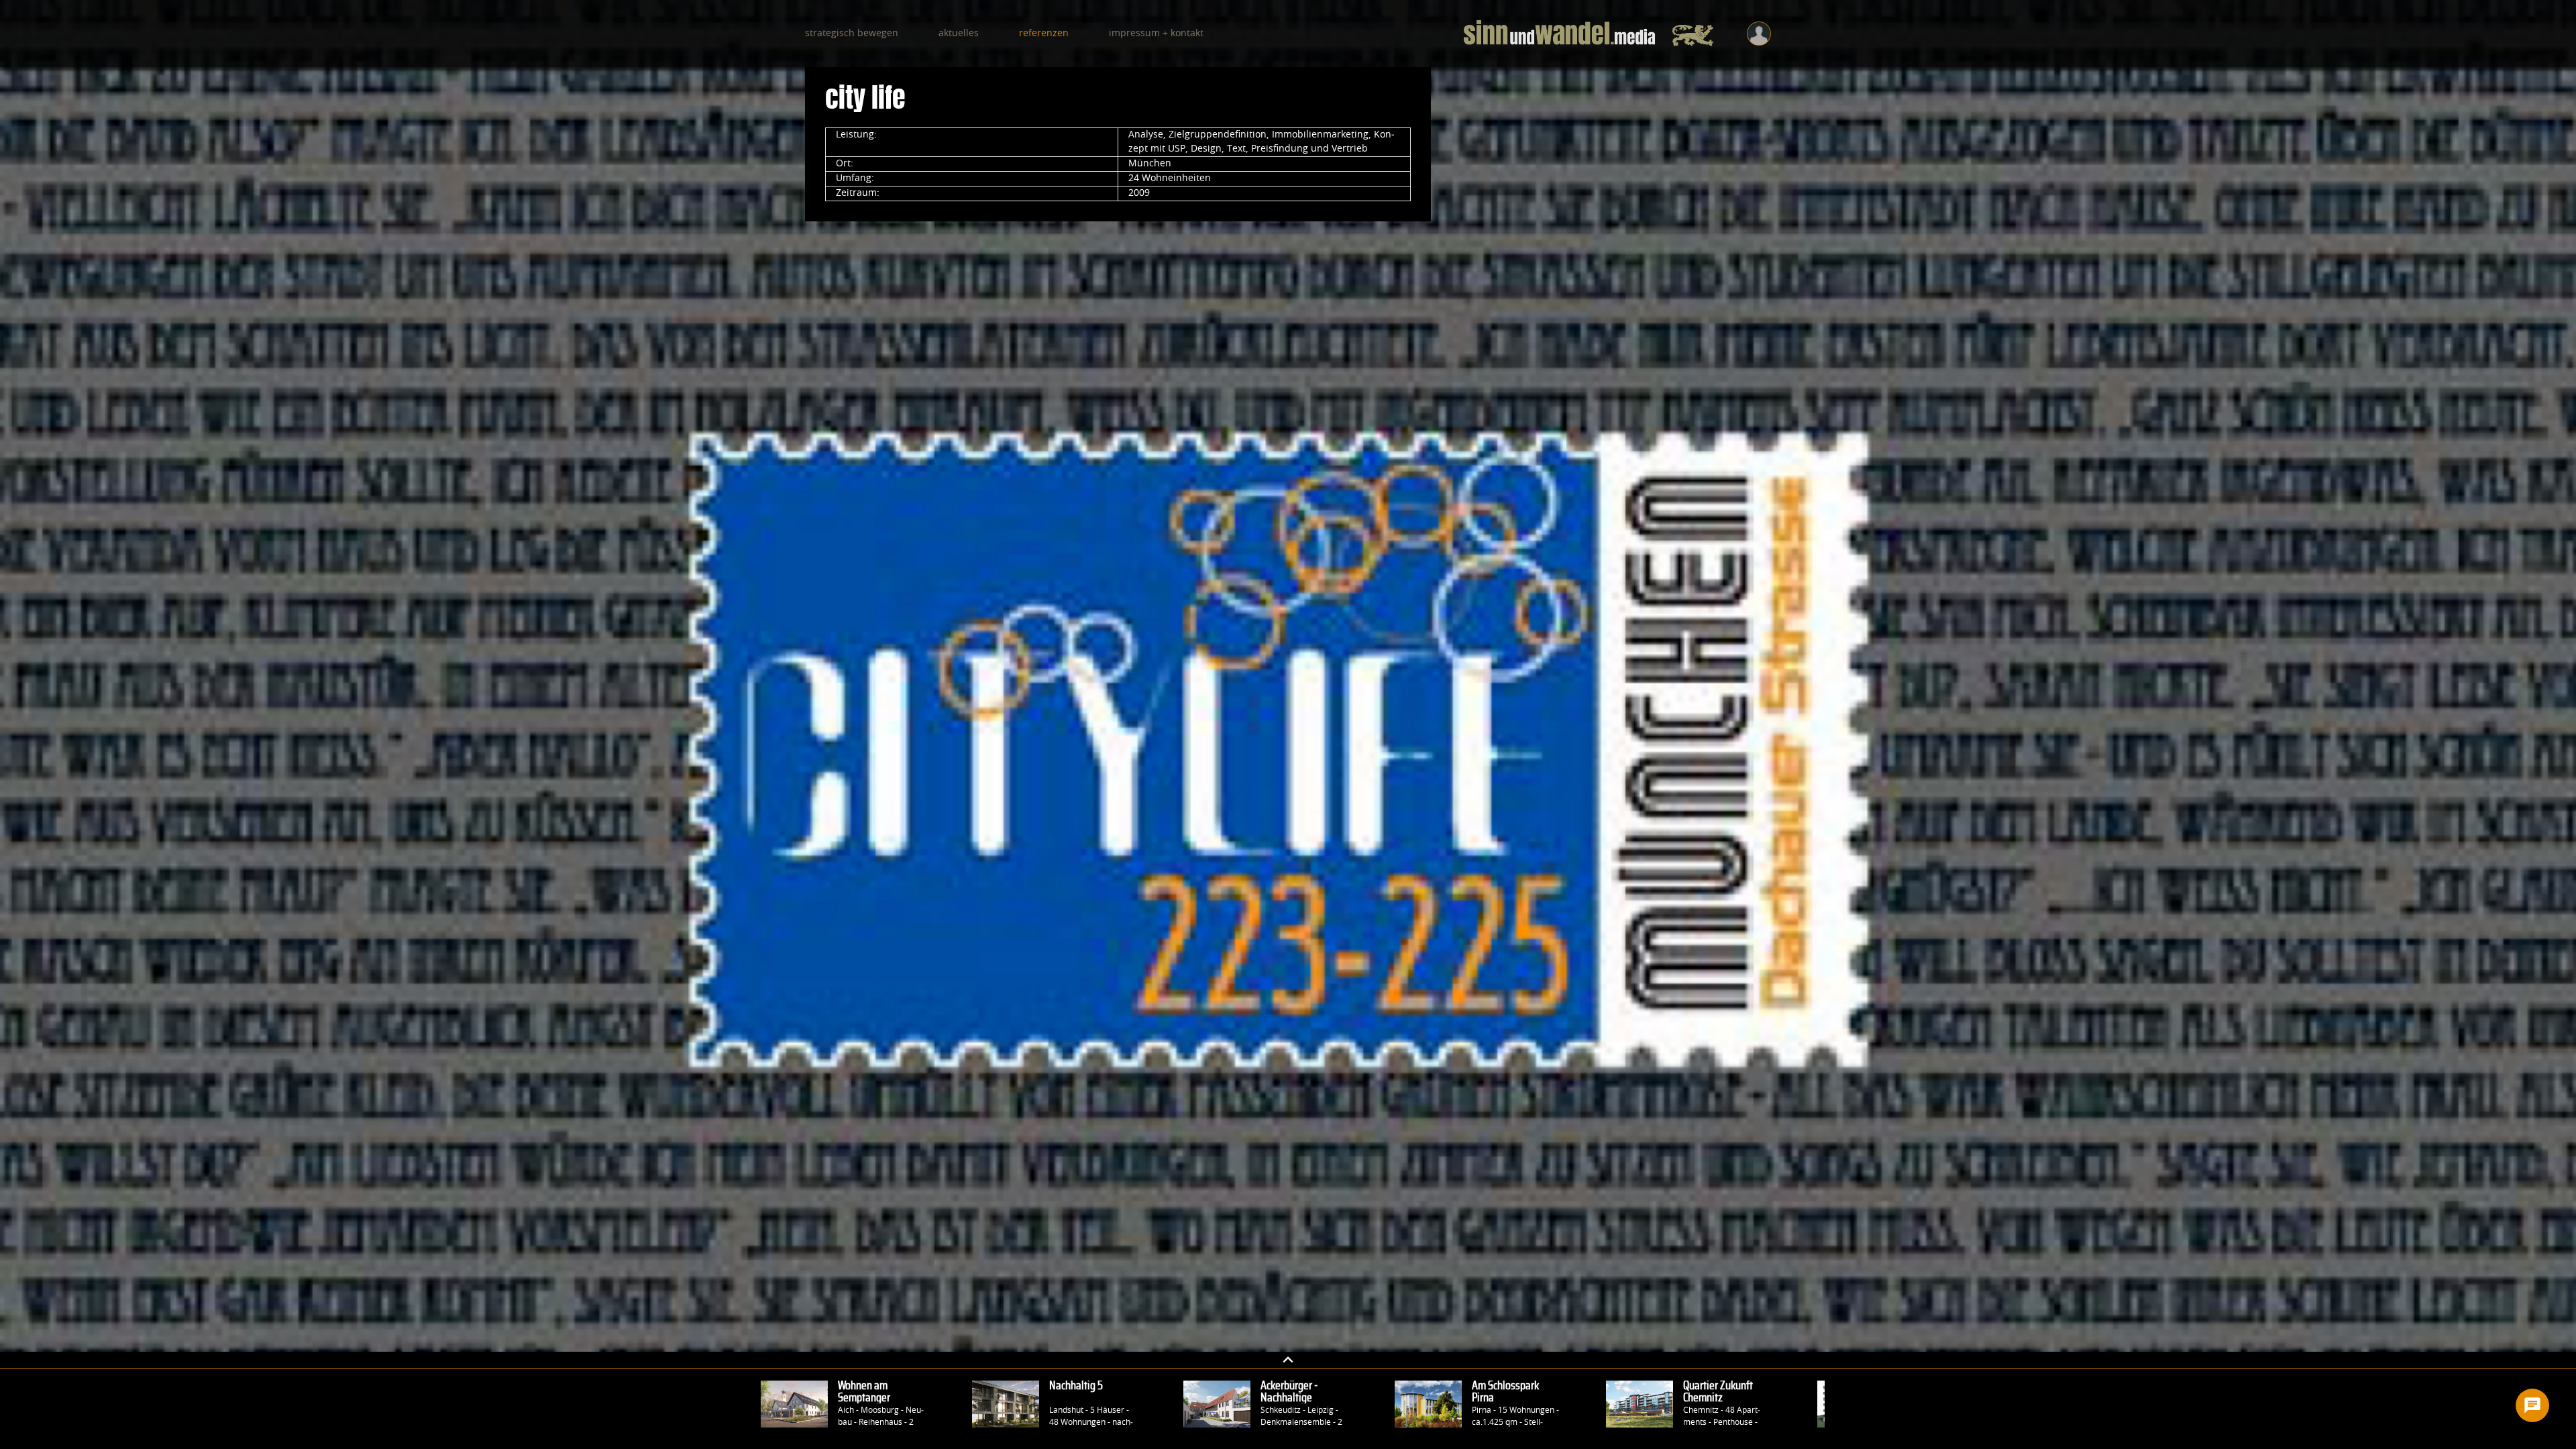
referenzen (1044, 34)
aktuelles (959, 34)
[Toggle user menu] (1759, 34)
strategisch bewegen (852, 34)
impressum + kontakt (1156, 34)
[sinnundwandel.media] (1589, 34)
